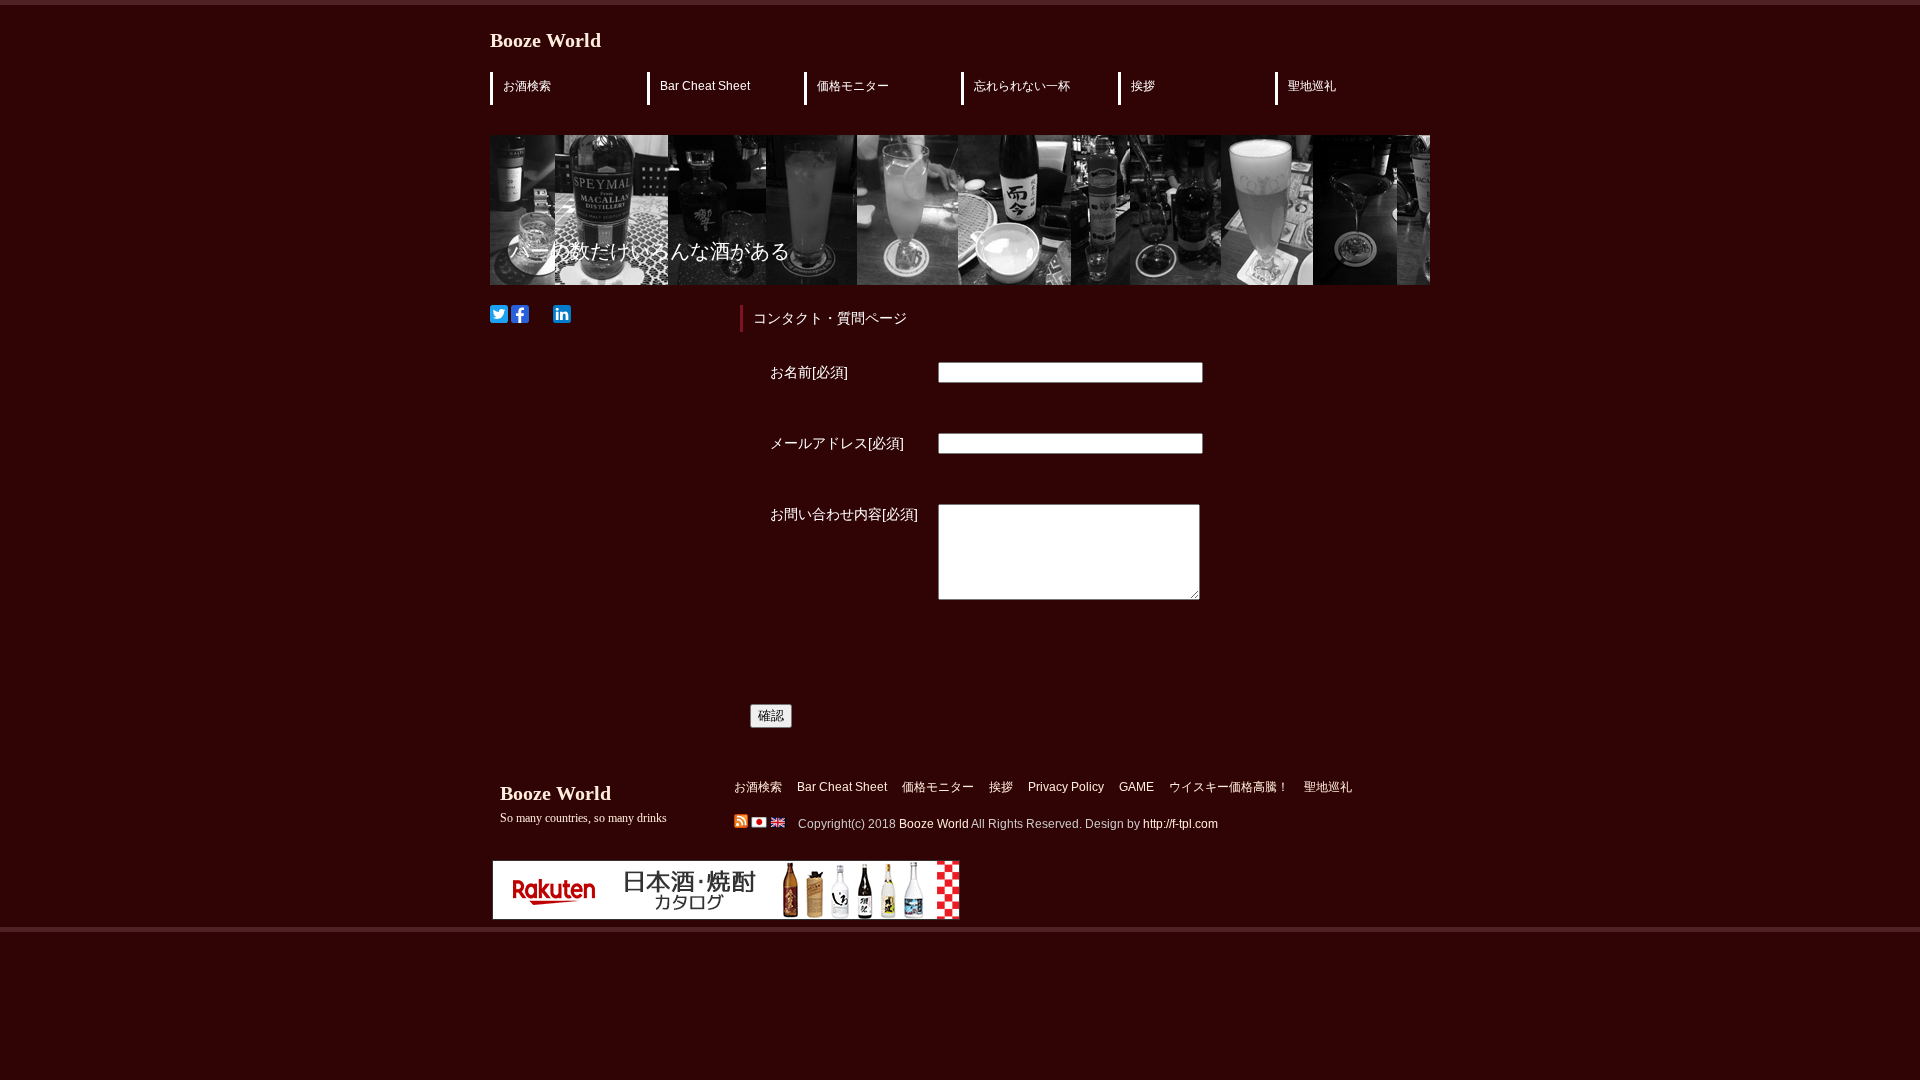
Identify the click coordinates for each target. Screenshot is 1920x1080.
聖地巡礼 (1312, 86)
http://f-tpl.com (1180, 824)
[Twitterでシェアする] (499, 314)
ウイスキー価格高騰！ (1229, 787)
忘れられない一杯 (1022, 86)
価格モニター (853, 86)
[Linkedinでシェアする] (562, 314)
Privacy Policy (1066, 787)
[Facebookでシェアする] (520, 314)
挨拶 (1143, 86)
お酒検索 (527, 86)
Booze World (545, 40)
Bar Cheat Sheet (705, 86)
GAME (1136, 787)
